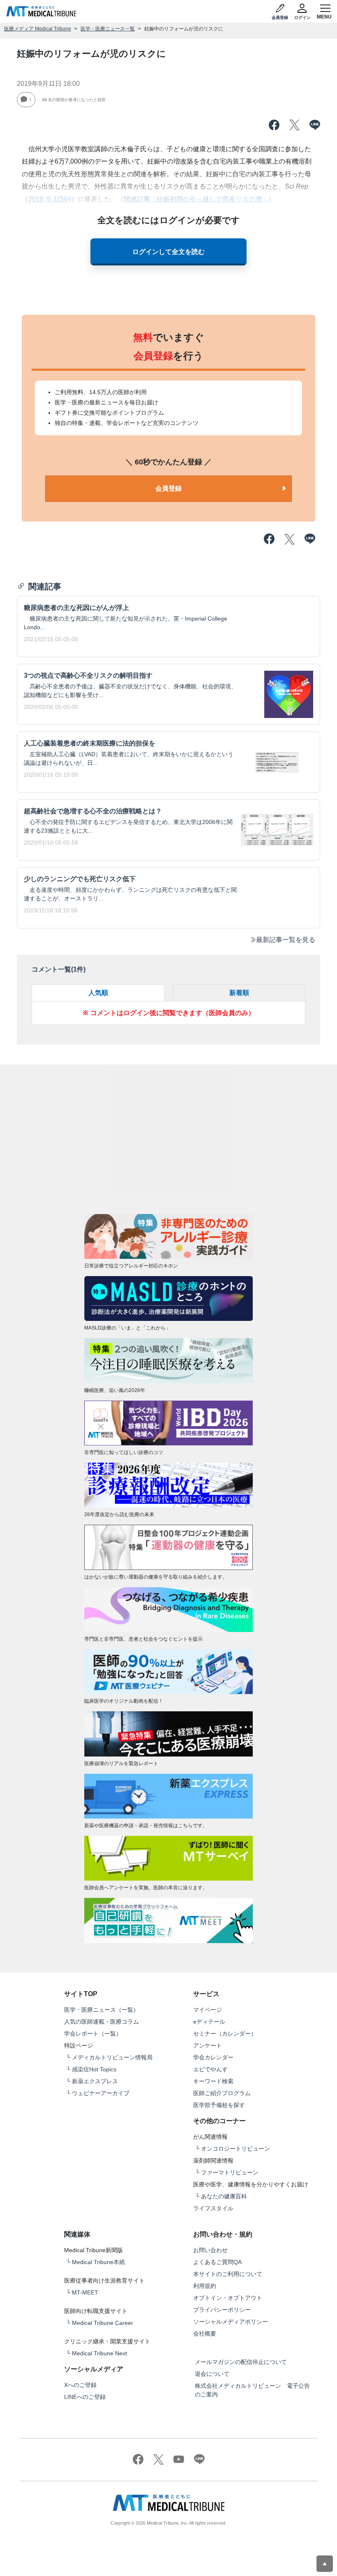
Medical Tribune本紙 (98, 2262)
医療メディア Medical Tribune (38, 29)
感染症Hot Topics (94, 2069)
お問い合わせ (210, 2250)
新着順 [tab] (239, 993)
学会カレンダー (213, 2057)
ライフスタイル (213, 2208)
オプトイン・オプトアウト (228, 2298)
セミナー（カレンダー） (225, 2034)
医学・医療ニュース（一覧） (102, 2010)
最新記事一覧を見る (286, 940)
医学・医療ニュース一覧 (108, 29)
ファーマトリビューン (230, 2172)
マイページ (208, 2010)
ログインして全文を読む (168, 252)
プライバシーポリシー (222, 2310)
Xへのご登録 (80, 2385)
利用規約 (205, 2286)
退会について (212, 2374)
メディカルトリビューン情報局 (112, 2057)
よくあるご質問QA (217, 2262)
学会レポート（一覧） (93, 2034)
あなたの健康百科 (224, 2196)
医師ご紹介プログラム (222, 2093)
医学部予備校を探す (219, 2105)
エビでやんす (210, 2069)
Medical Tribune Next (99, 2353)
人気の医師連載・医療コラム (102, 2022)
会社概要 (205, 2334)
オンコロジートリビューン (235, 2149)
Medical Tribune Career (103, 2323)
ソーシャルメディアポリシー (231, 2322)
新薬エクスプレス (95, 2081)
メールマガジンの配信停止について (241, 2362)
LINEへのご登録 (85, 2397)
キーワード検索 (213, 2081)
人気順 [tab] (98, 993)
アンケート (208, 2045)
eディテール (209, 2022)
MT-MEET (85, 2292)
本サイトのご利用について (228, 2274)
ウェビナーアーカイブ (101, 2093)
